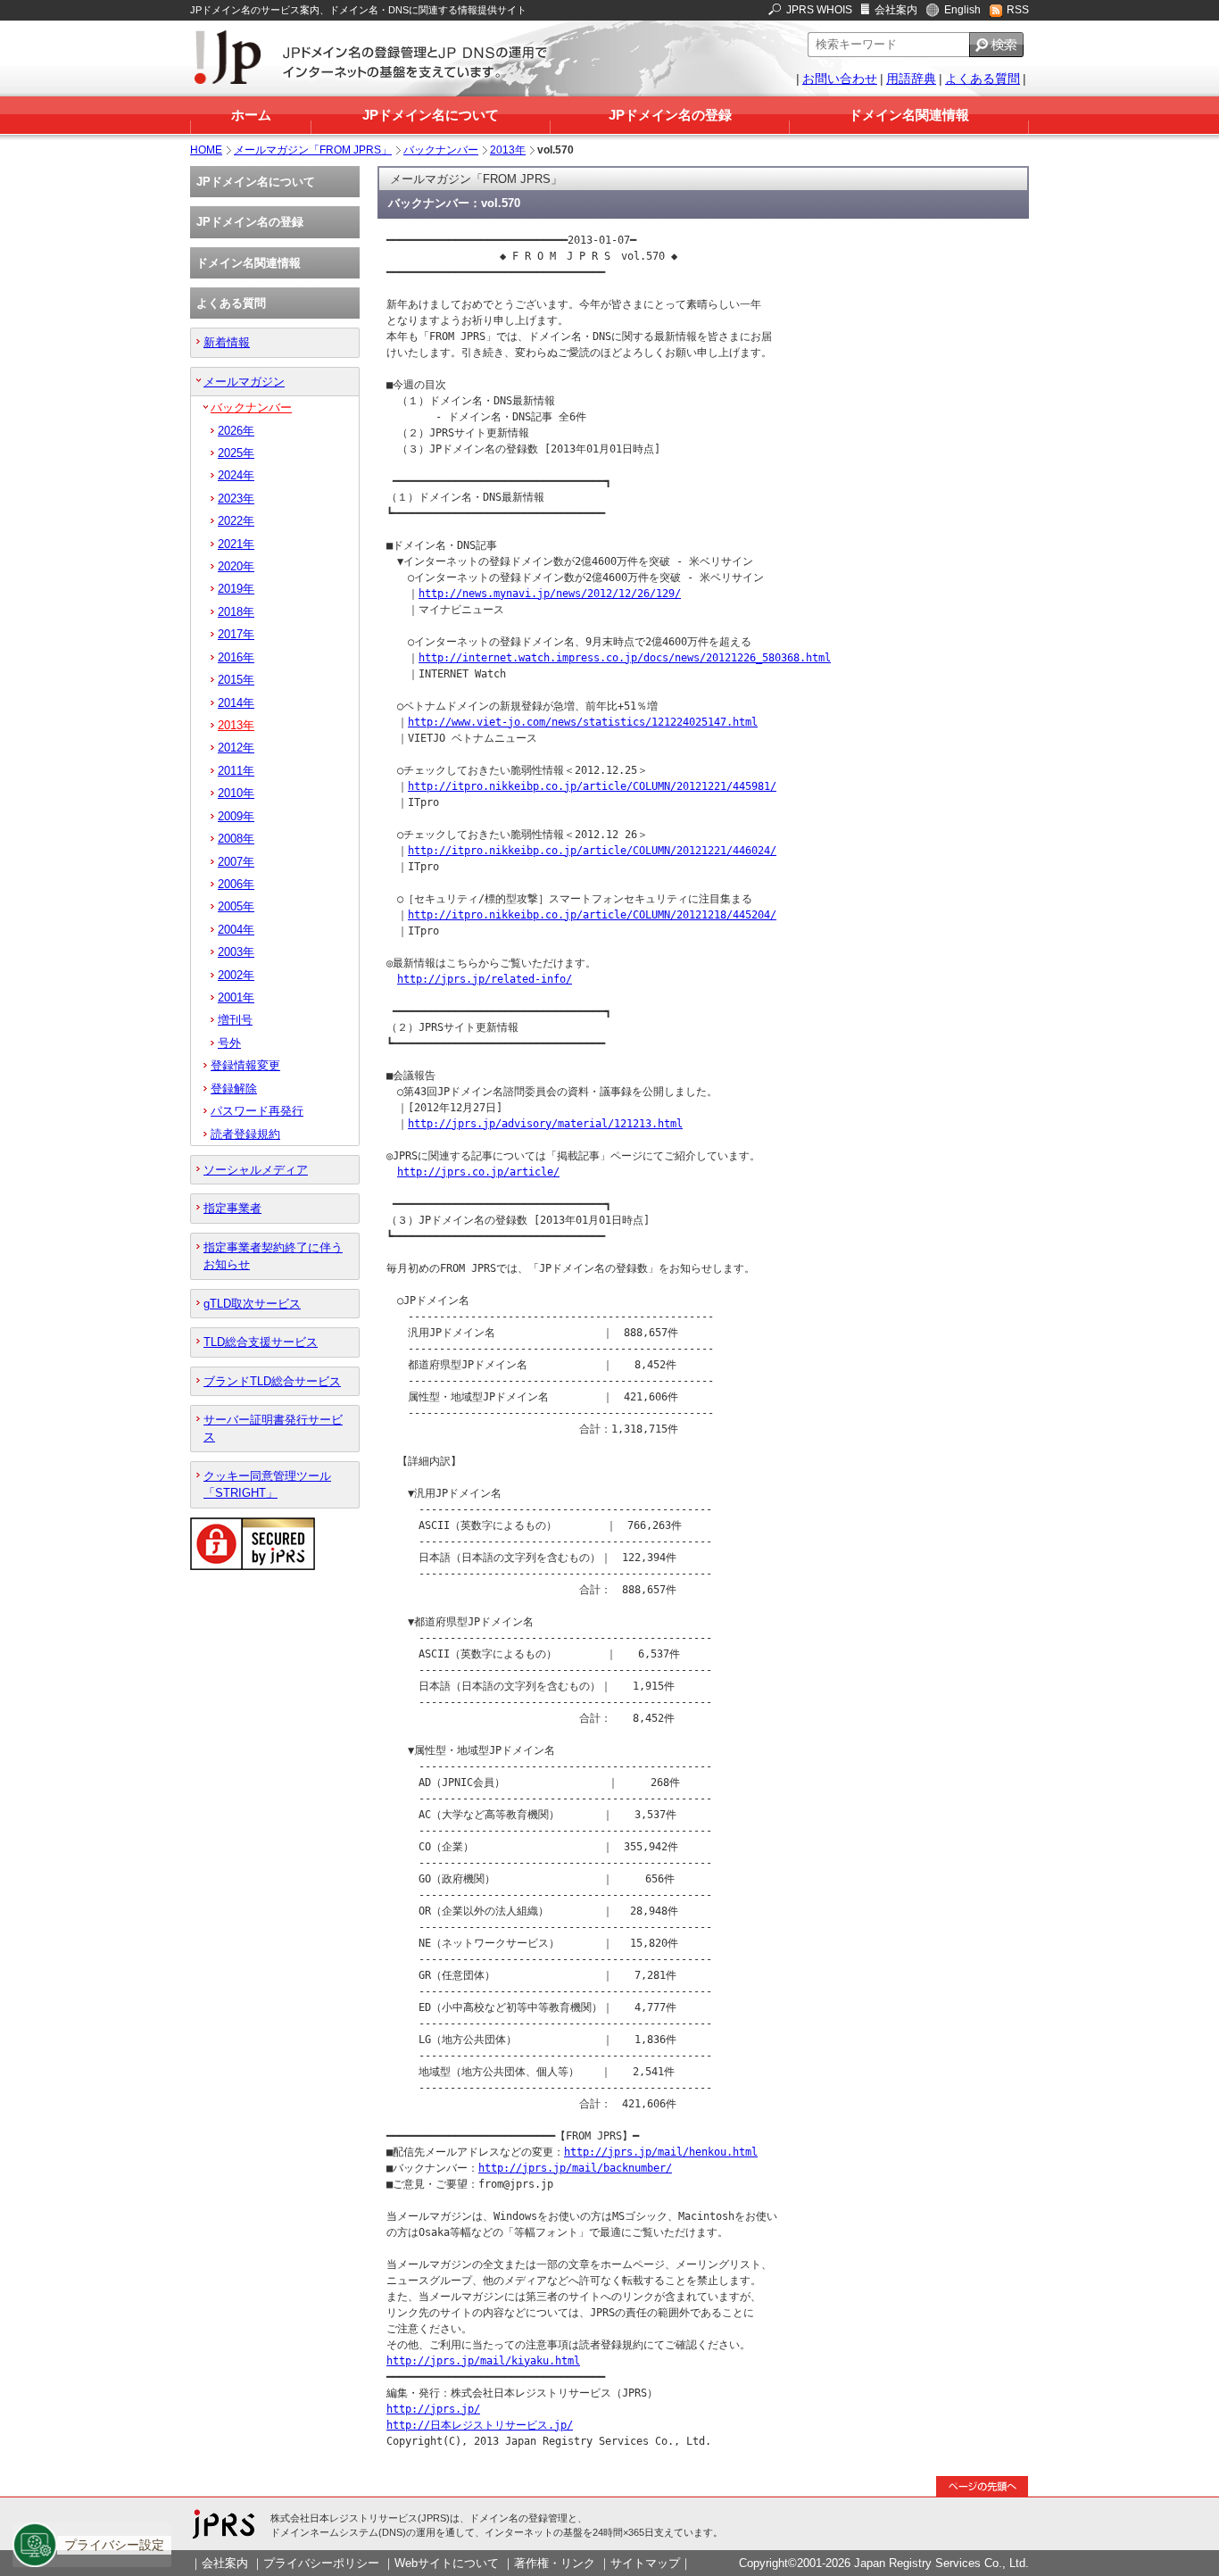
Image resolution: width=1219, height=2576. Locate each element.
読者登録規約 (245, 1134)
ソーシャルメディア (256, 1170)
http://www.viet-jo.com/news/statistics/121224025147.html (583, 722)
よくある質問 (983, 79)
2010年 (236, 793)
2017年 (236, 634)
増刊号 (235, 1020)
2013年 (508, 150)
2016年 (236, 657)
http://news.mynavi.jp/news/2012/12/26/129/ (550, 594)
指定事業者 (232, 1208)
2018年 (236, 612)
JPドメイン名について (431, 115)
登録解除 (234, 1089)
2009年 (236, 816)
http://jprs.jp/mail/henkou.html (661, 2152)
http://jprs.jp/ (433, 2409)
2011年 (236, 771)
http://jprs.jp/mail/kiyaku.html (483, 2361)
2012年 (236, 748)
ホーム (251, 115)
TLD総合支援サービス (261, 1342)
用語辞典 (911, 79)
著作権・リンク (555, 2563)
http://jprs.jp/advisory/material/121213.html (545, 1124)
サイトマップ (645, 2563)
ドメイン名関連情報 (909, 115)
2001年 (236, 997)
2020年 (236, 566)
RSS (1018, 10)
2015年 (236, 680)
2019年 (236, 589)
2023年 (236, 499)
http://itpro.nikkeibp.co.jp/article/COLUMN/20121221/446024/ (592, 851)
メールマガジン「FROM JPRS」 (313, 150)
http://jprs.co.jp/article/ (478, 1172)
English (962, 10)
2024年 (236, 475)
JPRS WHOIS (819, 10)
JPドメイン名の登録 (670, 115)
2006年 (236, 884)
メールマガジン (244, 382)
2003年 (236, 952)
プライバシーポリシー (321, 2563)
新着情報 (227, 342)
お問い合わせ (840, 79)
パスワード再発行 (257, 1111)
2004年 (236, 930)
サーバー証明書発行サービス (273, 1428)
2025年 (236, 453)
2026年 (236, 431)
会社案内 (896, 10)
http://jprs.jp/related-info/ (485, 979)
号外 (229, 1043)
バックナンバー (441, 150)
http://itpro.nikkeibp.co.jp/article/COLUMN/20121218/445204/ (592, 915)
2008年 (236, 839)
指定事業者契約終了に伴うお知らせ (273, 1256)
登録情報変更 (245, 1065)
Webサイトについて (447, 2563)
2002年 (236, 975)
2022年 (236, 521)
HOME (206, 150)
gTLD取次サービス (252, 1304)
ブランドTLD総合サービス (272, 1381)
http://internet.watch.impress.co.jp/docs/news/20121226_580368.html (625, 658)
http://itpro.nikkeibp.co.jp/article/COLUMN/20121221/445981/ (592, 786)
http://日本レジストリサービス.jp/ (480, 2425)
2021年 (236, 544)
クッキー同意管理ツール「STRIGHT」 (267, 1484)
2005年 (236, 906)
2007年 (236, 862)
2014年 (236, 703)
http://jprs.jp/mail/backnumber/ (575, 2168)
